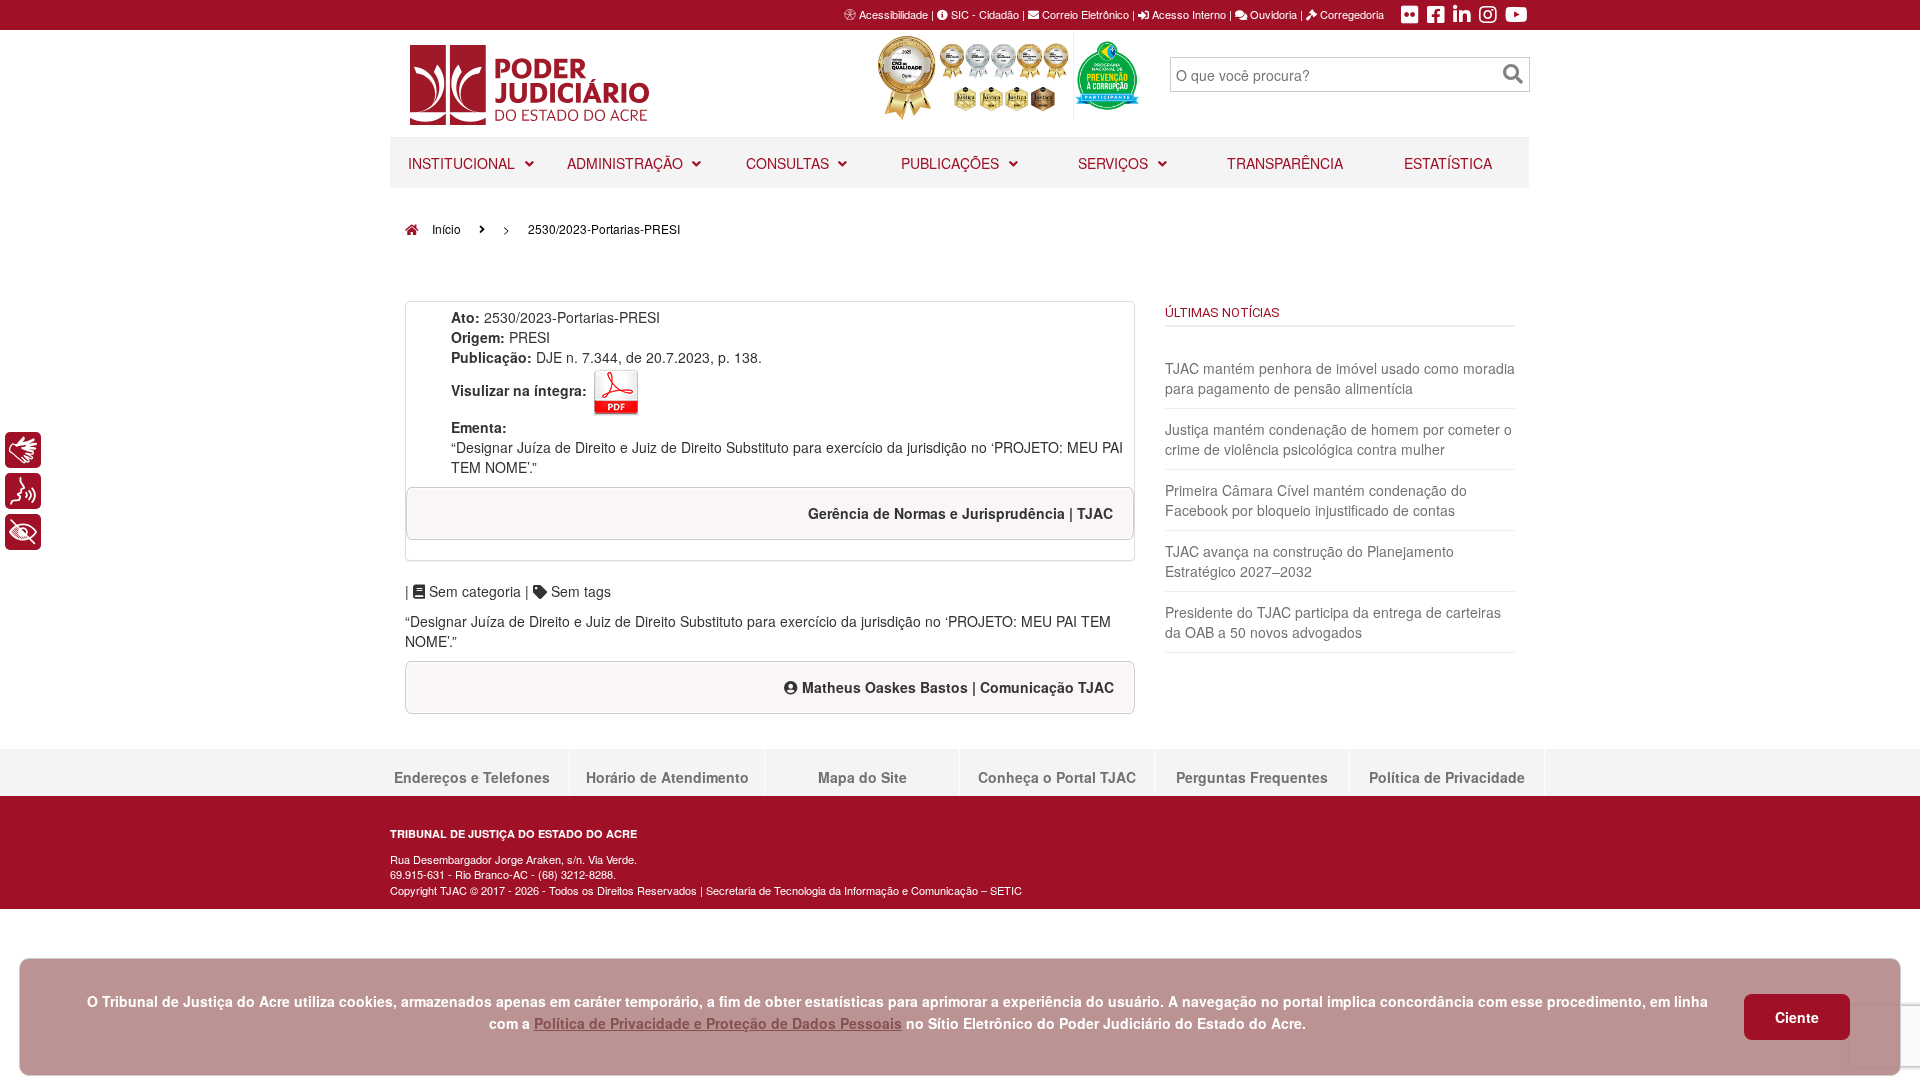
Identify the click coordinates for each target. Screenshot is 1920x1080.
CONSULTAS (789, 163)
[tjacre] (1462, 16)
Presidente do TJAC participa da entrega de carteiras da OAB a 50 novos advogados (1333, 622)
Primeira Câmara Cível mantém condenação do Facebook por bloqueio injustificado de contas (1316, 500)
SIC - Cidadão (983, 14)
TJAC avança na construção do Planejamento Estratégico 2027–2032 (1309, 561)
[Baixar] (616, 390)
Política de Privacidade (1447, 777)
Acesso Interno (1187, 14)
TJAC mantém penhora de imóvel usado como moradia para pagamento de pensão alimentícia (1340, 378)
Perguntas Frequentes (1252, 777)
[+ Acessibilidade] (23, 532)
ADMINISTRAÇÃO (627, 163)
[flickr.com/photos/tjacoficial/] (1410, 16)
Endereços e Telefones (472, 777)
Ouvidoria (1272, 14)
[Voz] (23, 491)
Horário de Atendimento (667, 777)
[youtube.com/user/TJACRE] (1516, 16)
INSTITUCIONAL (463, 163)
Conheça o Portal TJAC (1057, 777)
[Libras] (23, 450)
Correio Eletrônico (1084, 14)
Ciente (1797, 1017)
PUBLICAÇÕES (952, 163)
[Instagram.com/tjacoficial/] (1488, 16)
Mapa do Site (862, 777)
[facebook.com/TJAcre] (1436, 16)
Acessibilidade (893, 14)
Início (445, 228)
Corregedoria (1350, 14)
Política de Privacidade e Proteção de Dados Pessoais (718, 1023)
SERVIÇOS (1115, 163)
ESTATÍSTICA (1448, 163)
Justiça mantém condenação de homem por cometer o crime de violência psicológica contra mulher (1338, 439)
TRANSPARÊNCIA (1285, 163)
